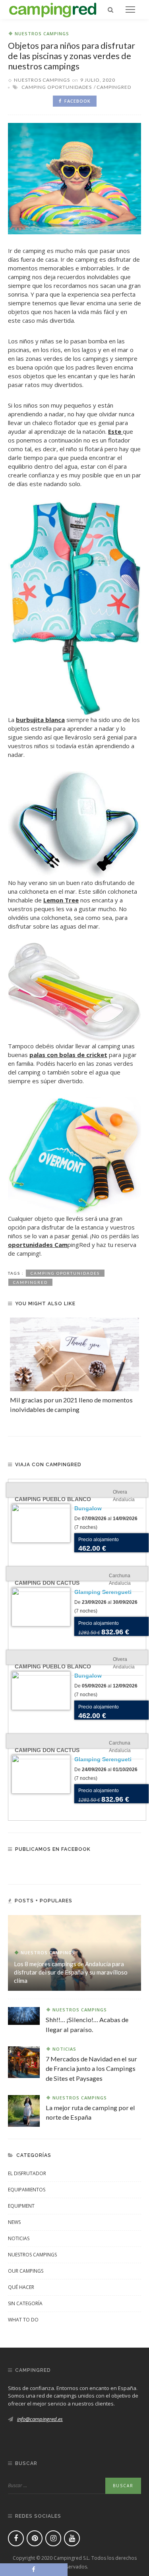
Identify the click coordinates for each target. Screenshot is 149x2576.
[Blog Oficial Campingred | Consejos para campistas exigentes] (53, 9)
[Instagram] (53, 2538)
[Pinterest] (35, 2538)
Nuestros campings (42, 34)
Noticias (64, 2049)
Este (115, 431)
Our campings (26, 2271)
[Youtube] (72, 2538)
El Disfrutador (27, 2173)
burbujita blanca (40, 720)
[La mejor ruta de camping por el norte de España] (24, 2110)
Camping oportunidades (57, 87)
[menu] (130, 10)
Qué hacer (21, 2287)
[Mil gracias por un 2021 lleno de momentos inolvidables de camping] (74, 1354)
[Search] (110, 10)
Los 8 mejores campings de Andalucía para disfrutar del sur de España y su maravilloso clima (71, 1972)
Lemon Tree (61, 900)
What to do (23, 2320)
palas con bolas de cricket (68, 1055)
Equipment (21, 2206)
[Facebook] (16, 2538)
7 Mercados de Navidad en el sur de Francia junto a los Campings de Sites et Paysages (91, 2068)
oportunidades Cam (38, 1245)
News (14, 2222)
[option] (74, 1366)
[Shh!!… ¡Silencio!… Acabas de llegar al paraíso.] (24, 2015)
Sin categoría (25, 2303)
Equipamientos (27, 2190)
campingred (114, 87)
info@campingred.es (40, 2419)
